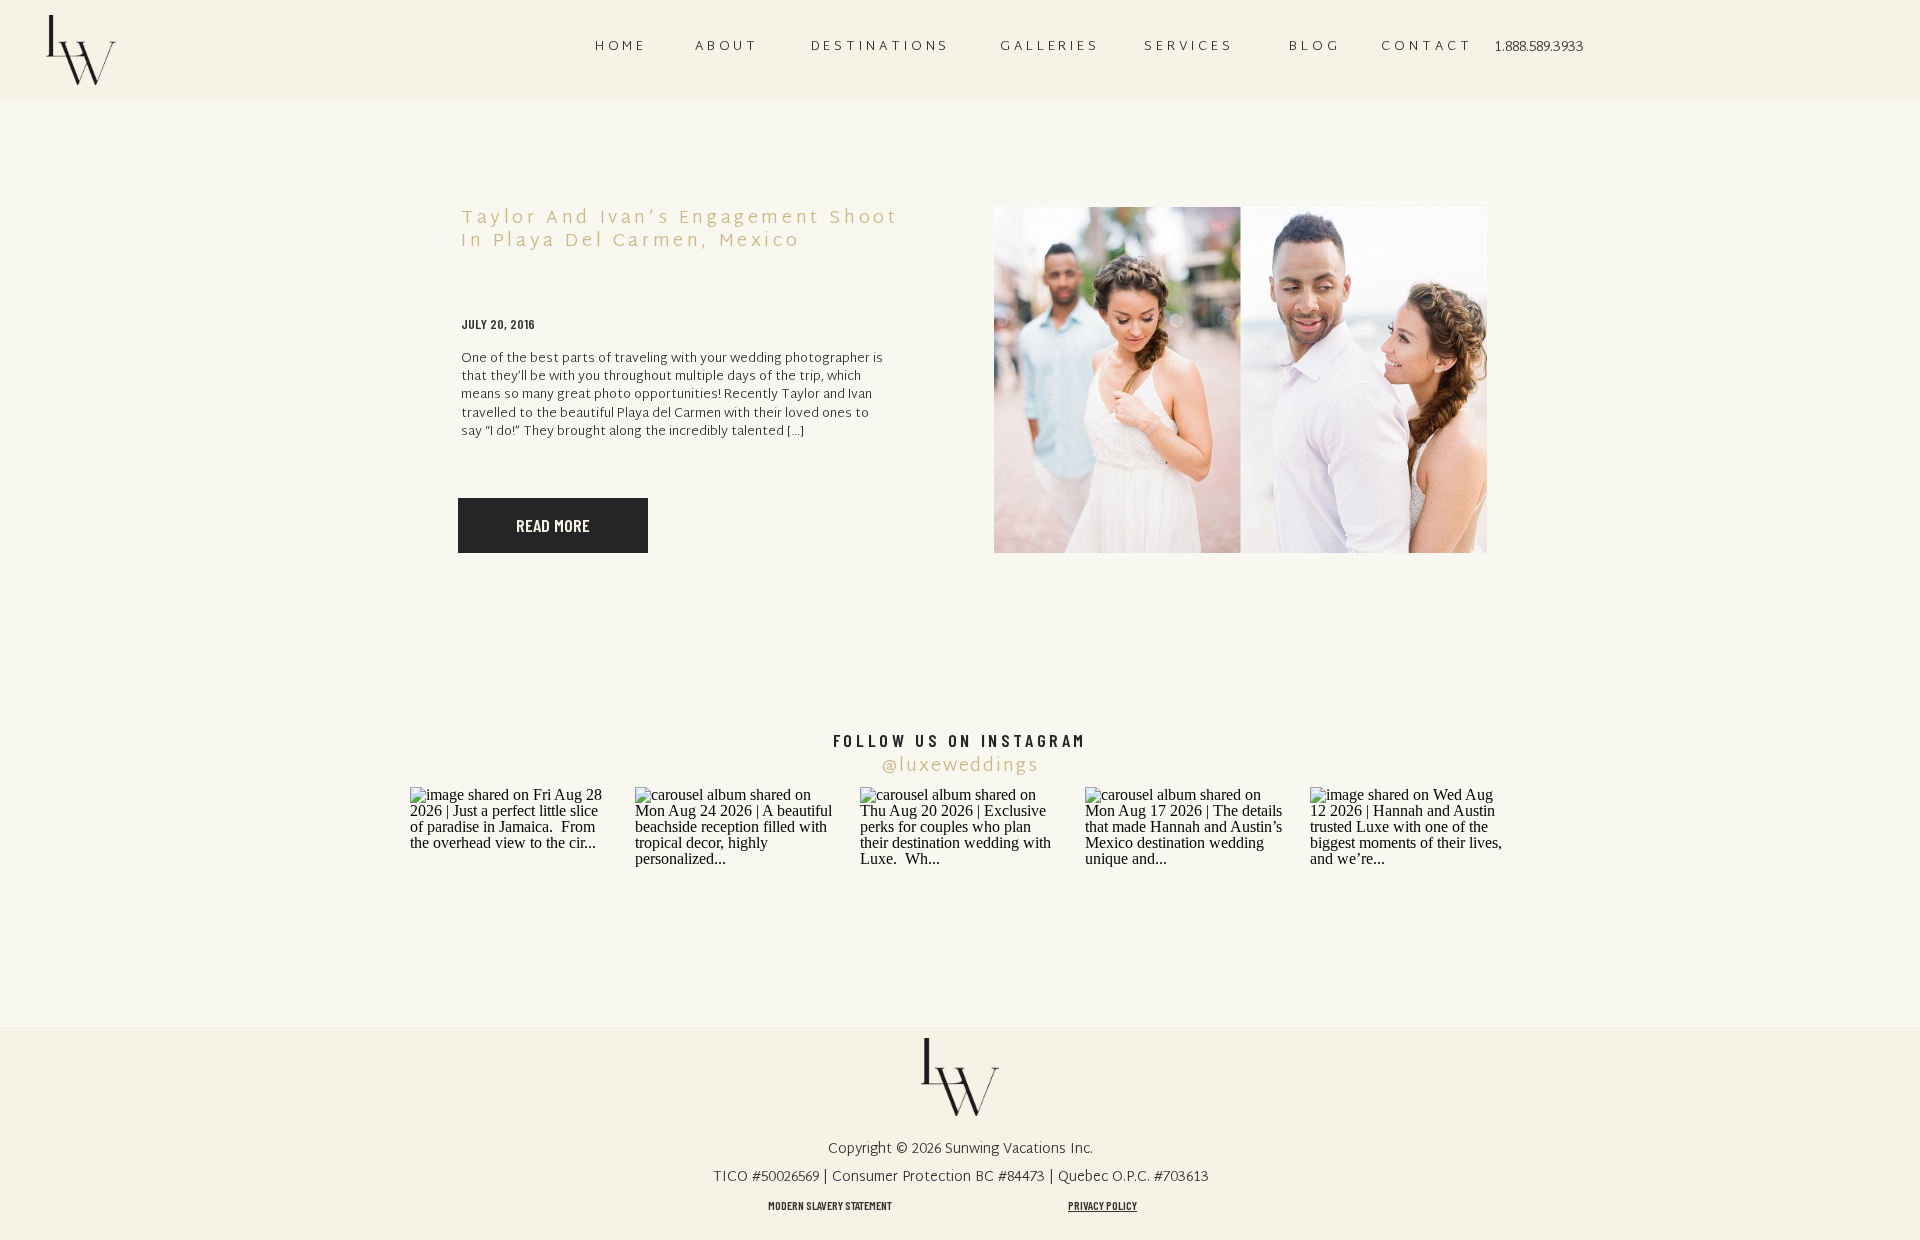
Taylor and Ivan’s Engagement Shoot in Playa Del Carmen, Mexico (679, 230)
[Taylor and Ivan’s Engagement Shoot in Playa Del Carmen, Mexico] (1240, 380)
